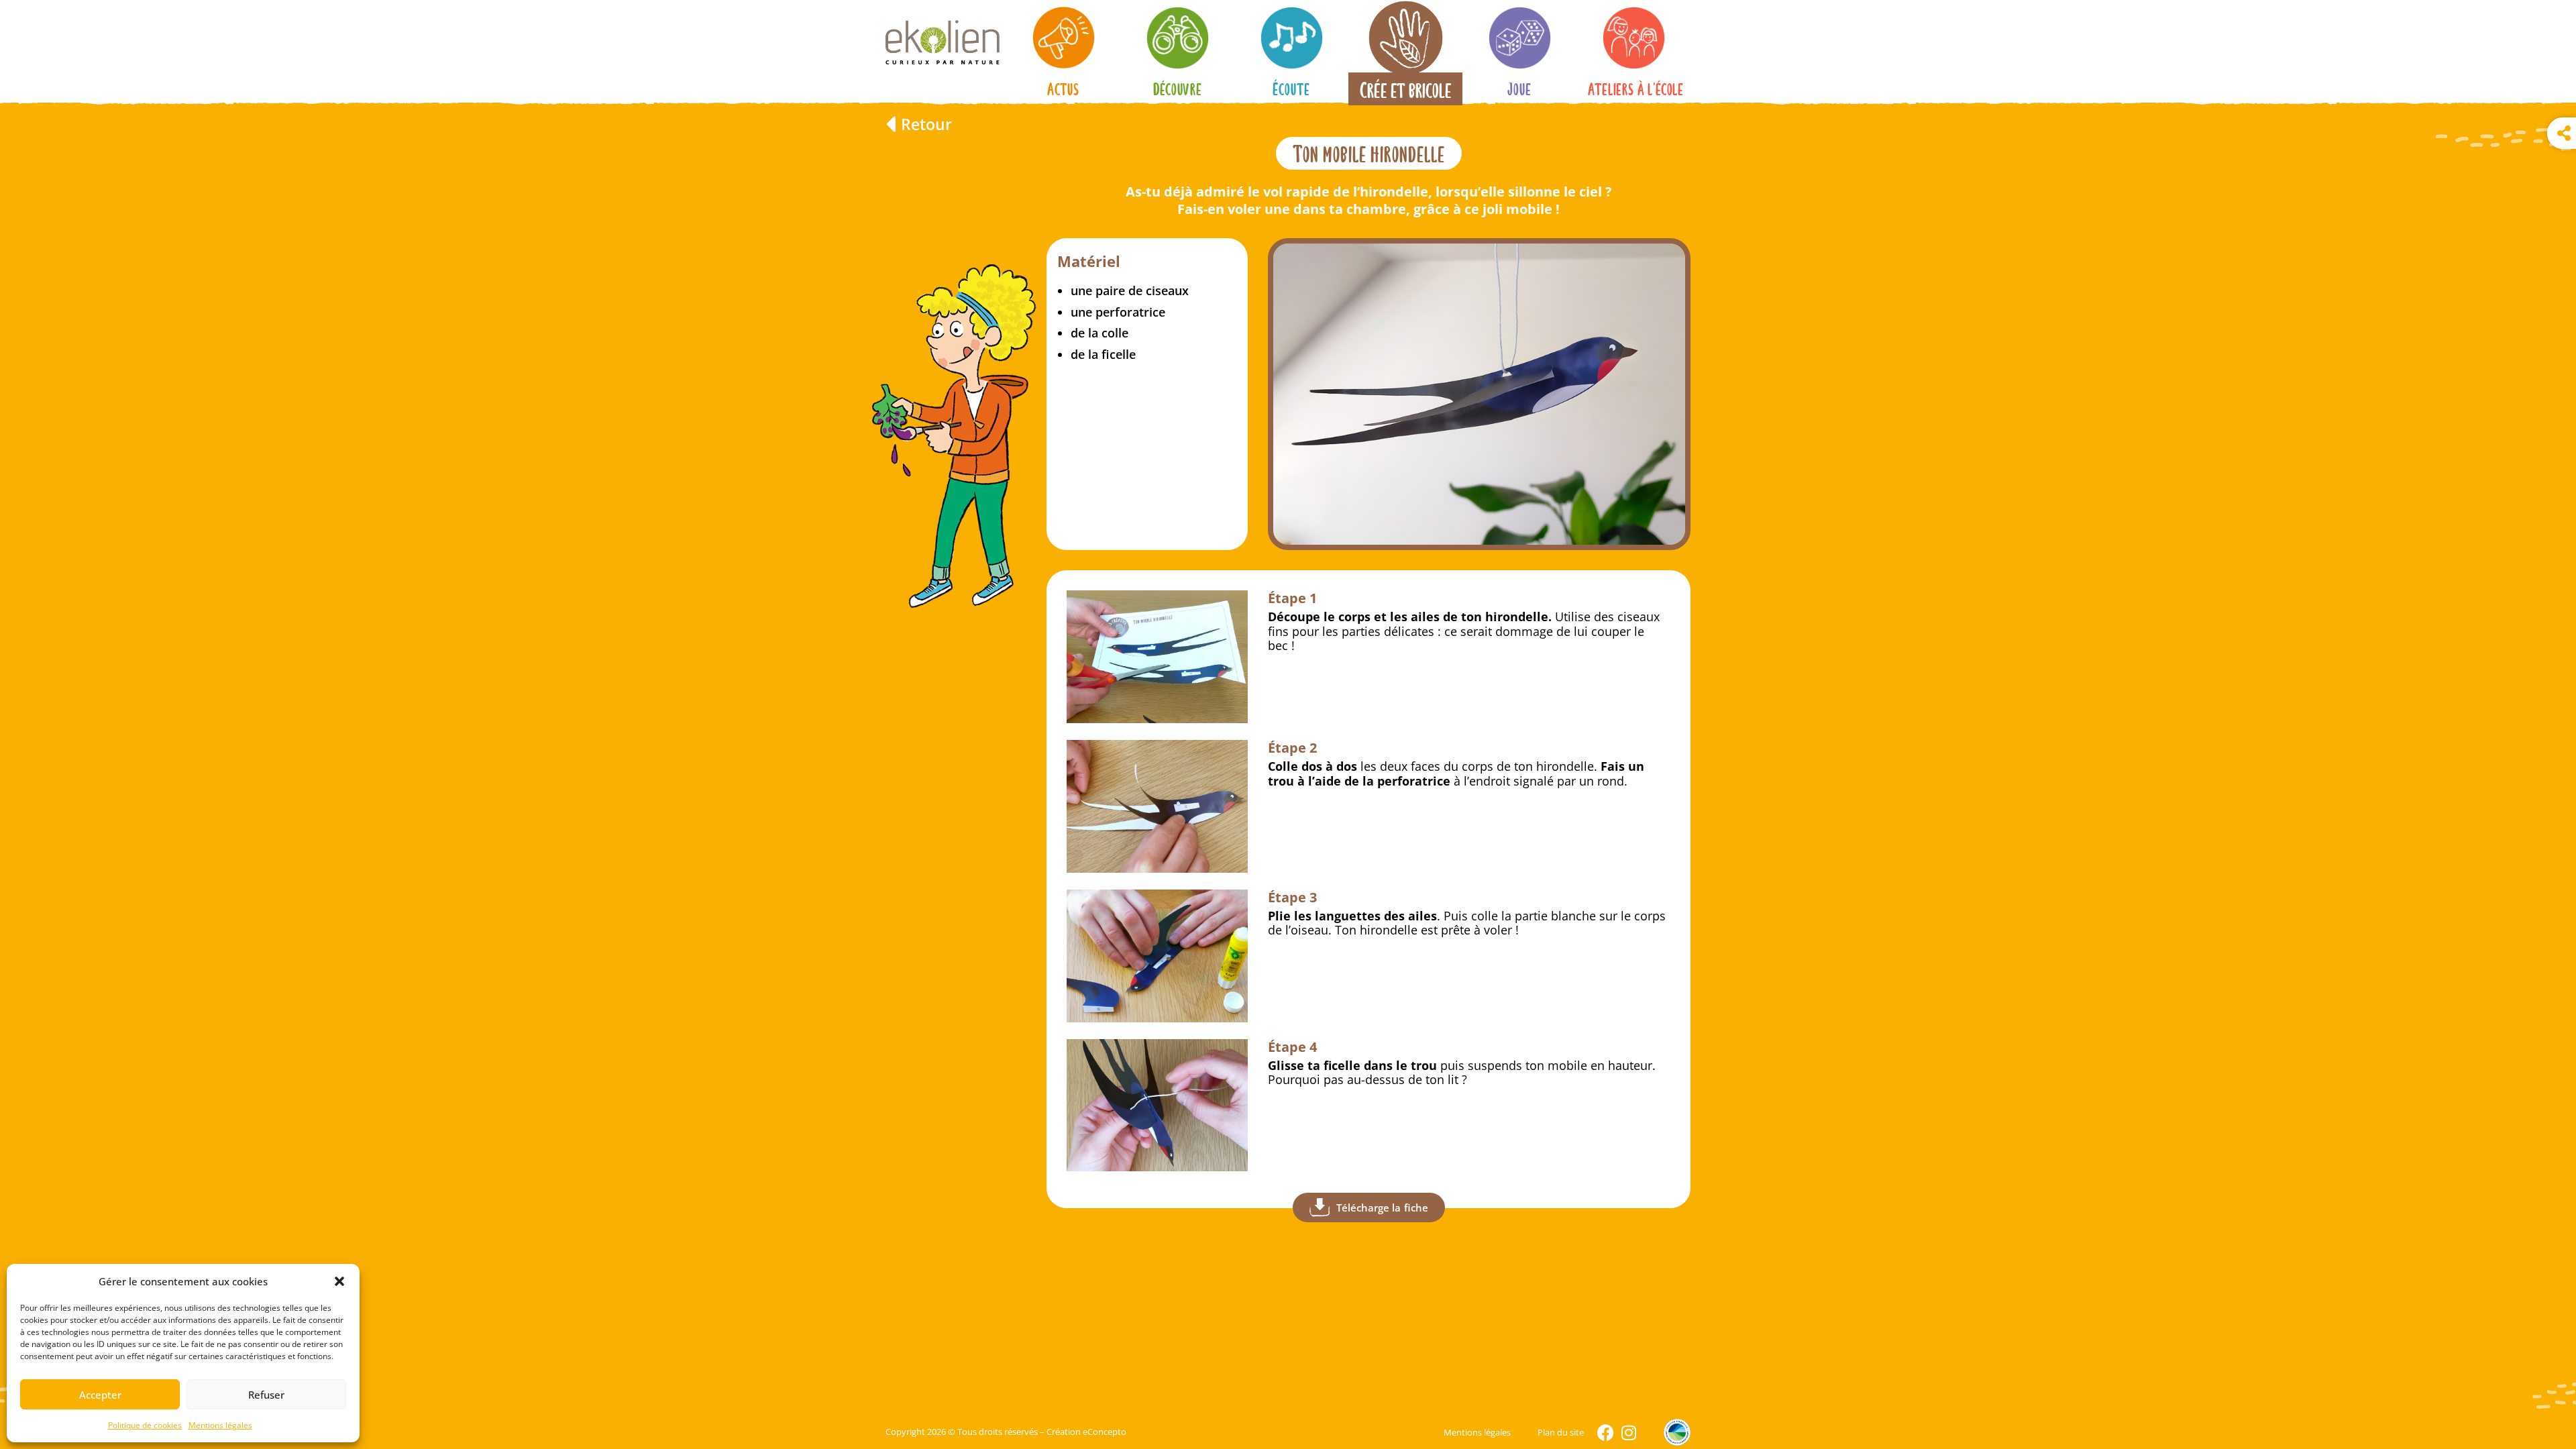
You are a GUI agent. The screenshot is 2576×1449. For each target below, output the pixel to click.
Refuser (266, 1395)
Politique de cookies (145, 1425)
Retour (926, 124)
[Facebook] (1606, 1433)
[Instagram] (1628, 1433)
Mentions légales (220, 1425)
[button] (339, 1281)
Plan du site (1561, 1432)
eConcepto (1105, 1432)
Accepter (100, 1395)
